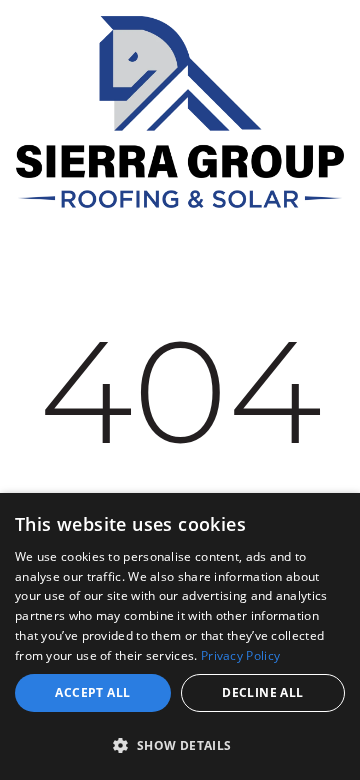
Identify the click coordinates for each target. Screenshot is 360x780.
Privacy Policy (240, 655)
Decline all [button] (262, 692)
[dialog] (180, 636)
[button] (180, 745)
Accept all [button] (92, 692)
